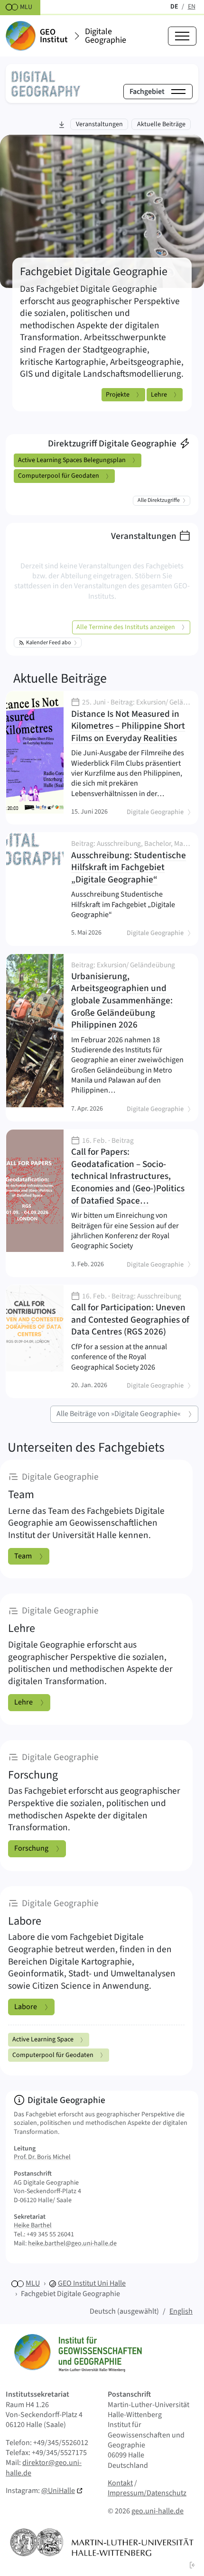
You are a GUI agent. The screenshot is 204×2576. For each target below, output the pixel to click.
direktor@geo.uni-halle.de (44, 2468)
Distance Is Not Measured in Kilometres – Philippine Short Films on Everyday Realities (131, 722)
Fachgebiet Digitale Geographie (70, 2294)
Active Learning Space (43, 2039)
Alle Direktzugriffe (159, 500)
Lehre (159, 395)
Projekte (118, 395)
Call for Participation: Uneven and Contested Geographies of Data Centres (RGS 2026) (130, 1316)
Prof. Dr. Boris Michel (42, 2157)
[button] (193, 2565)
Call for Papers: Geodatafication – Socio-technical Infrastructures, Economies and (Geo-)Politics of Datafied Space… (128, 1172)
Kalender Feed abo (49, 643)
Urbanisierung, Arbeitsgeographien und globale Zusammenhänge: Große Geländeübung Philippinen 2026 (127, 996)
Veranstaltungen (144, 536)
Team (23, 1556)
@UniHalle (58, 2491)
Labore (26, 2007)
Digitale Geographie (106, 36)
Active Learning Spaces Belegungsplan (72, 460)
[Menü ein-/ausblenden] (182, 36)
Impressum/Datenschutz (147, 2493)
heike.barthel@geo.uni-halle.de (72, 2243)
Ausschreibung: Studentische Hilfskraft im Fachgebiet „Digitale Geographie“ (131, 863)
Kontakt (120, 2483)
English (181, 2311)
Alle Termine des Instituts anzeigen (126, 627)
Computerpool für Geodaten (59, 476)
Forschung (31, 1848)
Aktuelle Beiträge (60, 678)
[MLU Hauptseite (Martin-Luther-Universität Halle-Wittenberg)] (102, 2542)
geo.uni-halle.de (158, 2511)
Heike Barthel (33, 2225)
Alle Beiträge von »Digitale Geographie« (119, 1414)
